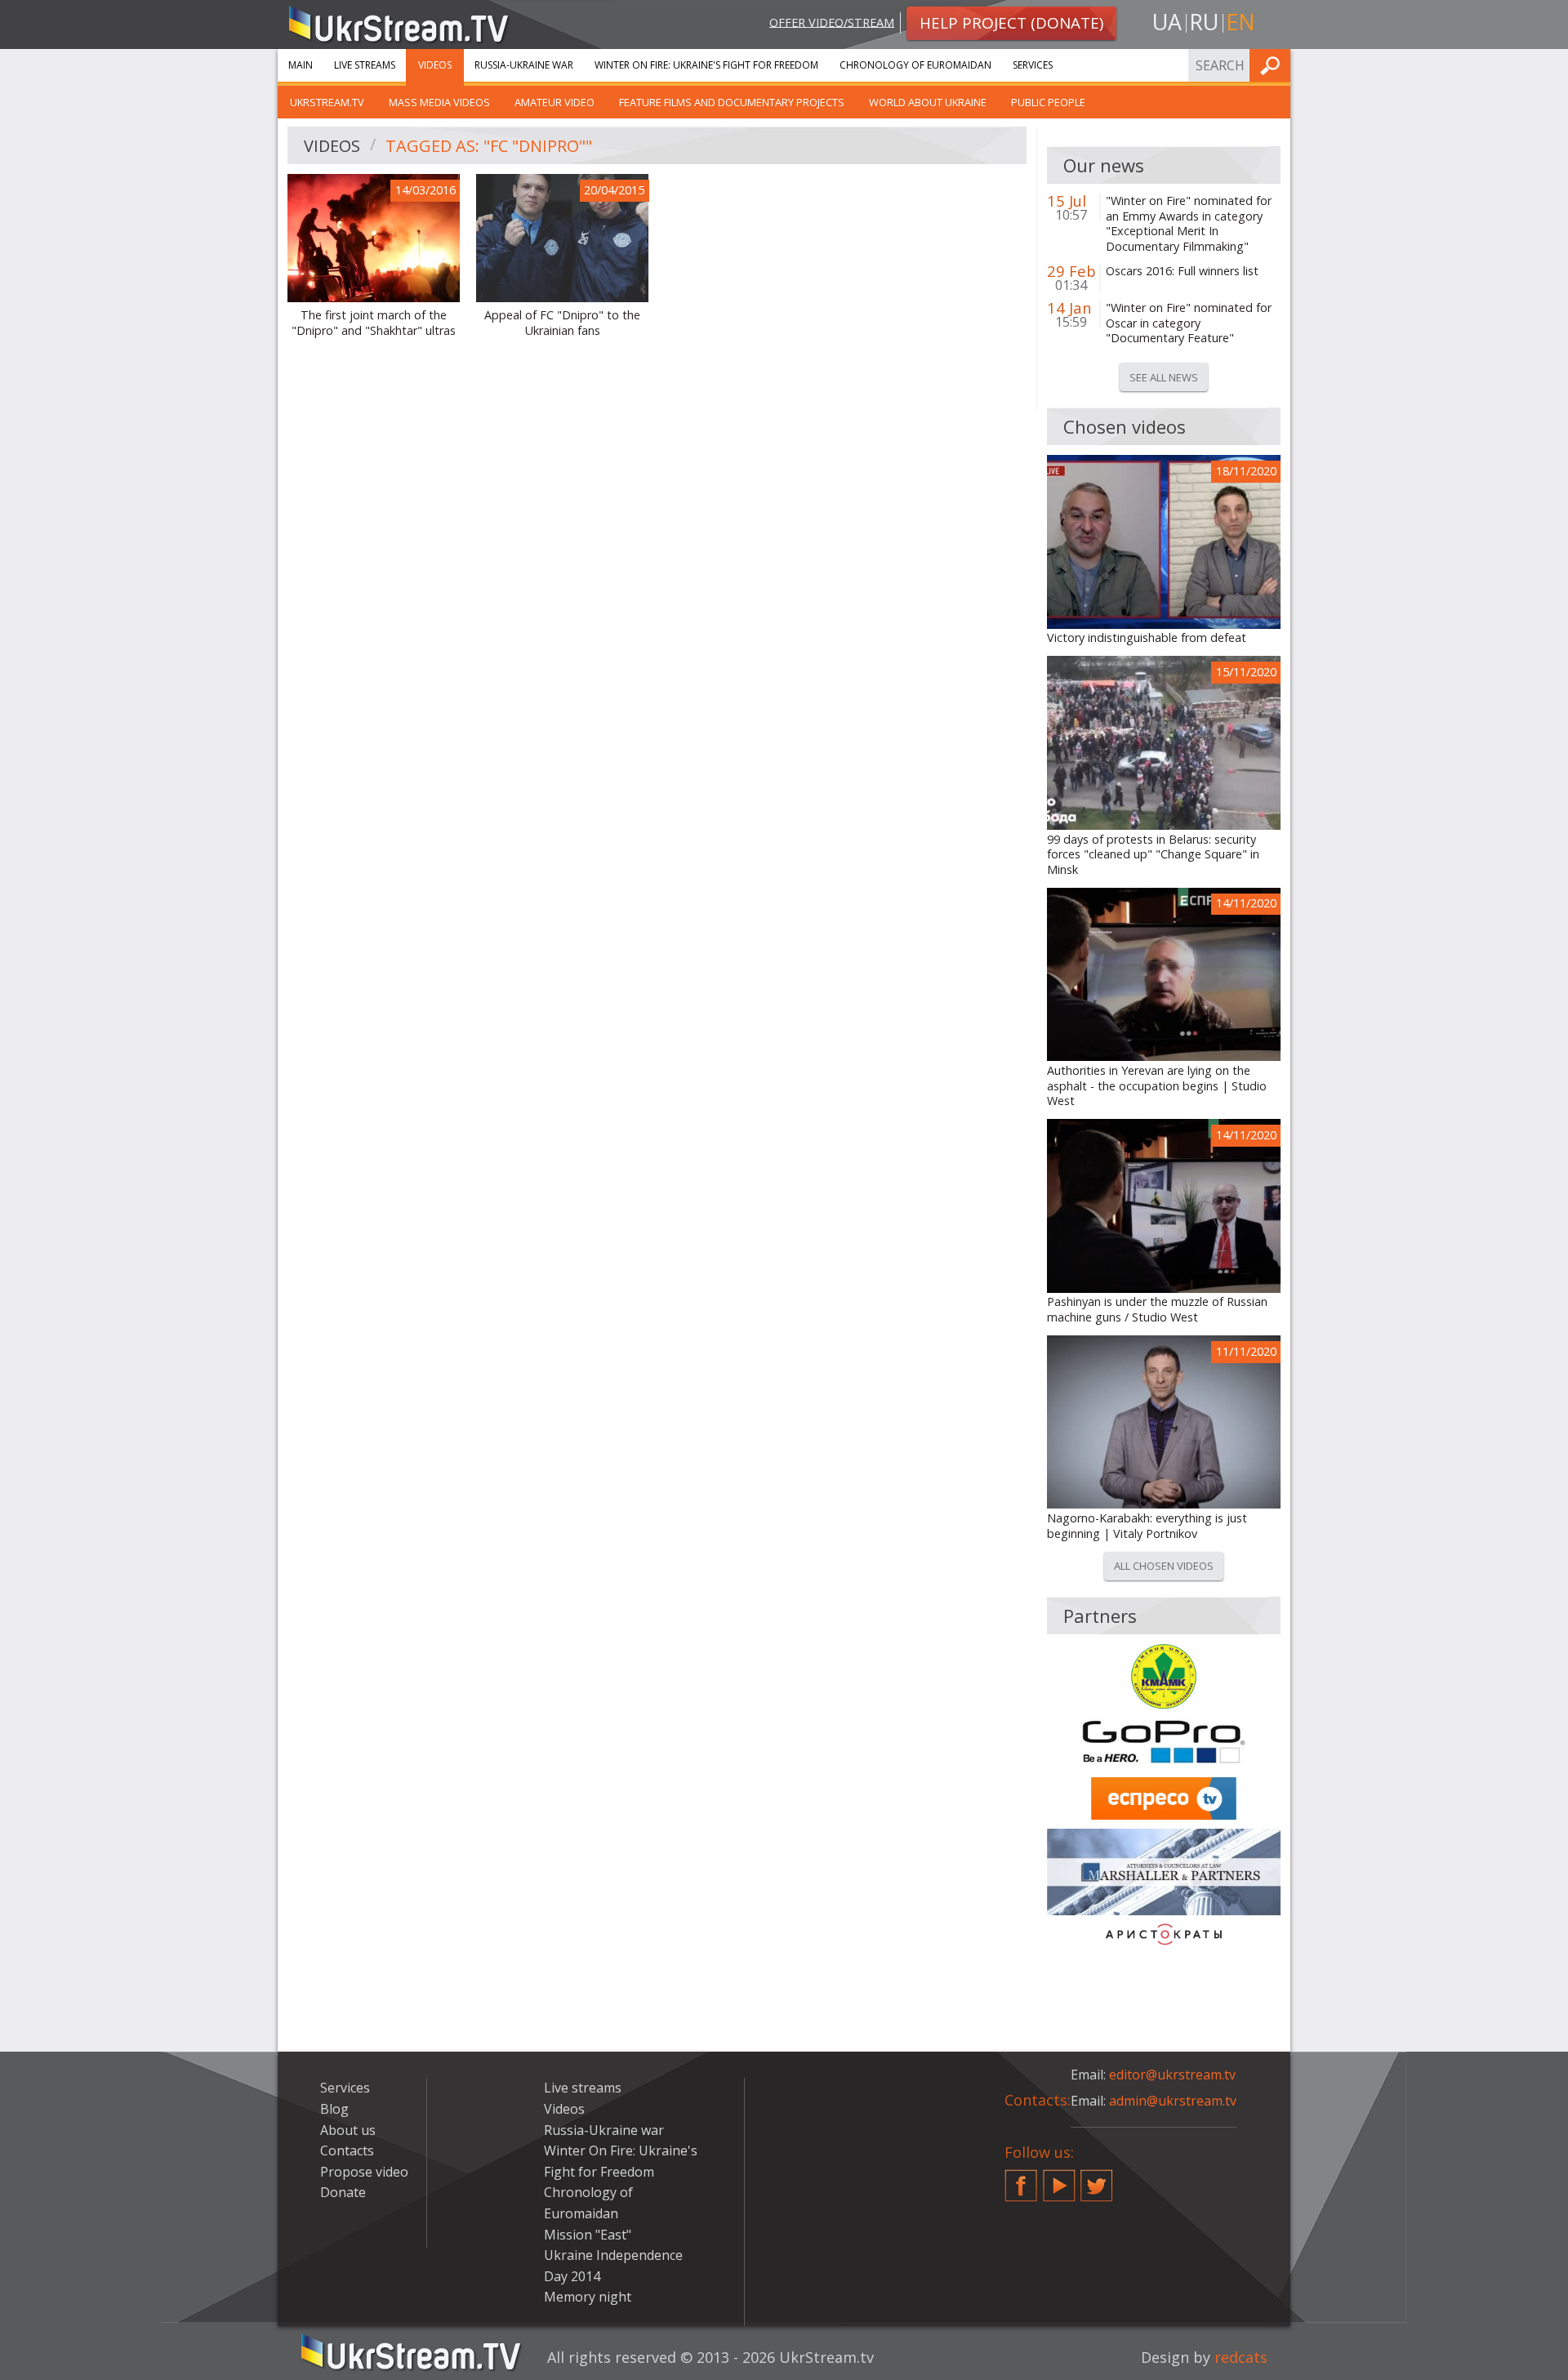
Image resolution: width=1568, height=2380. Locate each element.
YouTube (1059, 2179)
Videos (435, 65)
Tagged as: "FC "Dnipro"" (489, 146)
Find (1273, 65)
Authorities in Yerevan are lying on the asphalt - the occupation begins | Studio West (1157, 1086)
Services (1033, 65)
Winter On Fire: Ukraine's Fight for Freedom (706, 65)
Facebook (1021, 2179)
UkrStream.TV (327, 102)
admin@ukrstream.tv (1173, 2101)
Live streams (365, 65)
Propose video (364, 2172)
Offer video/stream (832, 22)
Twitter (1097, 2179)
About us (348, 2130)
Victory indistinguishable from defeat (1147, 638)
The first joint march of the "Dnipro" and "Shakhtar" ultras (374, 323)
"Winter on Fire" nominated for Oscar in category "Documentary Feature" (1189, 323)
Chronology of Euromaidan (915, 65)
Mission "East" (588, 2235)
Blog (334, 2109)
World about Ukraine (928, 102)
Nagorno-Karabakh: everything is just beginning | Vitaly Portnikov (1147, 1526)
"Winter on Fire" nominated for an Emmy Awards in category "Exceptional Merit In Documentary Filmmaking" (1189, 224)
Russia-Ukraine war (524, 65)
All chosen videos (1164, 1566)
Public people (1048, 102)
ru (1204, 22)
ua (1167, 22)
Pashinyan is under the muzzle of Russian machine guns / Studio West (1157, 1310)
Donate (343, 2192)
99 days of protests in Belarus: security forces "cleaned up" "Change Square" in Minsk (1153, 855)
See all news (1164, 377)
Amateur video (555, 102)
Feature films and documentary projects (732, 102)
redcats (1241, 2357)
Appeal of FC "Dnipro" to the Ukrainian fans (562, 323)
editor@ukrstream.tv (1172, 2075)
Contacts (347, 2150)
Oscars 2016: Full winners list (1182, 271)
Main (301, 65)
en (1241, 22)
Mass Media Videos (439, 102)
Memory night (588, 2297)
